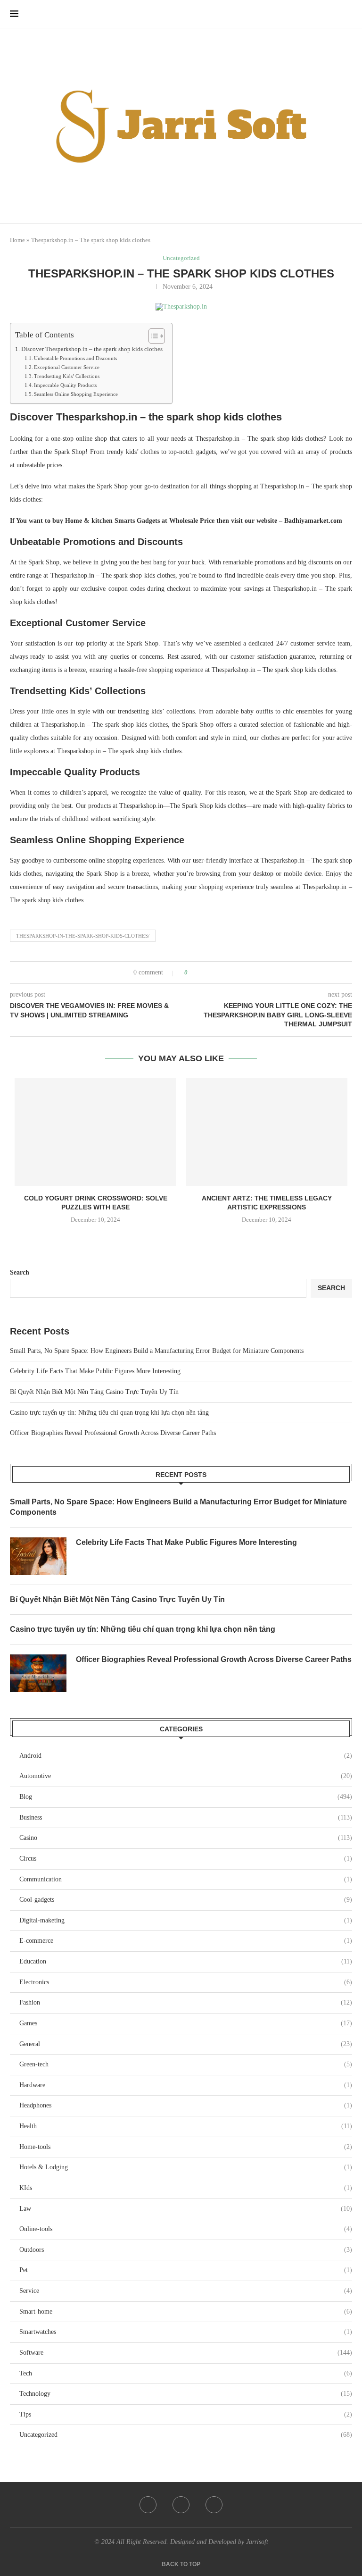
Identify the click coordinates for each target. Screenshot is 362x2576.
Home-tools (186, 2147)
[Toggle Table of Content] (152, 336)
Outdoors (186, 2250)
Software (186, 2353)
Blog (186, 1797)
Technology (186, 2394)
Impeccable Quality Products (65, 385)
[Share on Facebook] (203, 973)
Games (186, 2023)
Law (186, 2209)
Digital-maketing (186, 1920)
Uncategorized (186, 2435)
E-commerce (186, 1941)
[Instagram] (214, 2505)
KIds (186, 2188)
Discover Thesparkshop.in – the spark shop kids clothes (92, 349)
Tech (186, 2373)
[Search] (347, 14)
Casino (186, 1838)
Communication (186, 1879)
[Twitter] (181, 2505)
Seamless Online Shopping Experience (76, 394)
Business (186, 1817)
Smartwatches (186, 2332)
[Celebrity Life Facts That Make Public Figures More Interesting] (38, 1556)
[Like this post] (193, 973)
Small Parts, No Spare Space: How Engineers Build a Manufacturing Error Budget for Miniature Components (157, 1351)
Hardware (186, 2085)
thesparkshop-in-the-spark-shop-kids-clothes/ (83, 936)
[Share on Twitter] (212, 973)
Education (186, 1961)
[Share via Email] (230, 973)
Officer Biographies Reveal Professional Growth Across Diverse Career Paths (113, 1433)
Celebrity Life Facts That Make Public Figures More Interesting (95, 1371)
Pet (186, 2270)
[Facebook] (148, 2505)
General (186, 2044)
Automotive (186, 1776)
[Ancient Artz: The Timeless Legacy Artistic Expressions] (267, 1132)
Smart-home (186, 2312)
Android (186, 1756)
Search (20, 1272)
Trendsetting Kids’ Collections (67, 376)
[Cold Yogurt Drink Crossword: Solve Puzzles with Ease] (95, 1132)
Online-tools (186, 2229)
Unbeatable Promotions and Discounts (75, 358)
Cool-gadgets (186, 1900)
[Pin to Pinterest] (221, 973)
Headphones (186, 2105)
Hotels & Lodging (186, 2167)
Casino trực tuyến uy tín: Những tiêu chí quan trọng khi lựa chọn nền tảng (109, 1413)
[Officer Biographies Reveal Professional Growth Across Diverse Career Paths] (38, 1673)
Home (17, 240)
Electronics (186, 1982)
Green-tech (186, 2064)
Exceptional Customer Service (67, 367)
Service (186, 2291)
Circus (186, 1859)
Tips (186, 2414)
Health (186, 2126)
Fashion (186, 2002)
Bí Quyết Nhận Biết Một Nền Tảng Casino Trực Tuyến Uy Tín (94, 1392)
